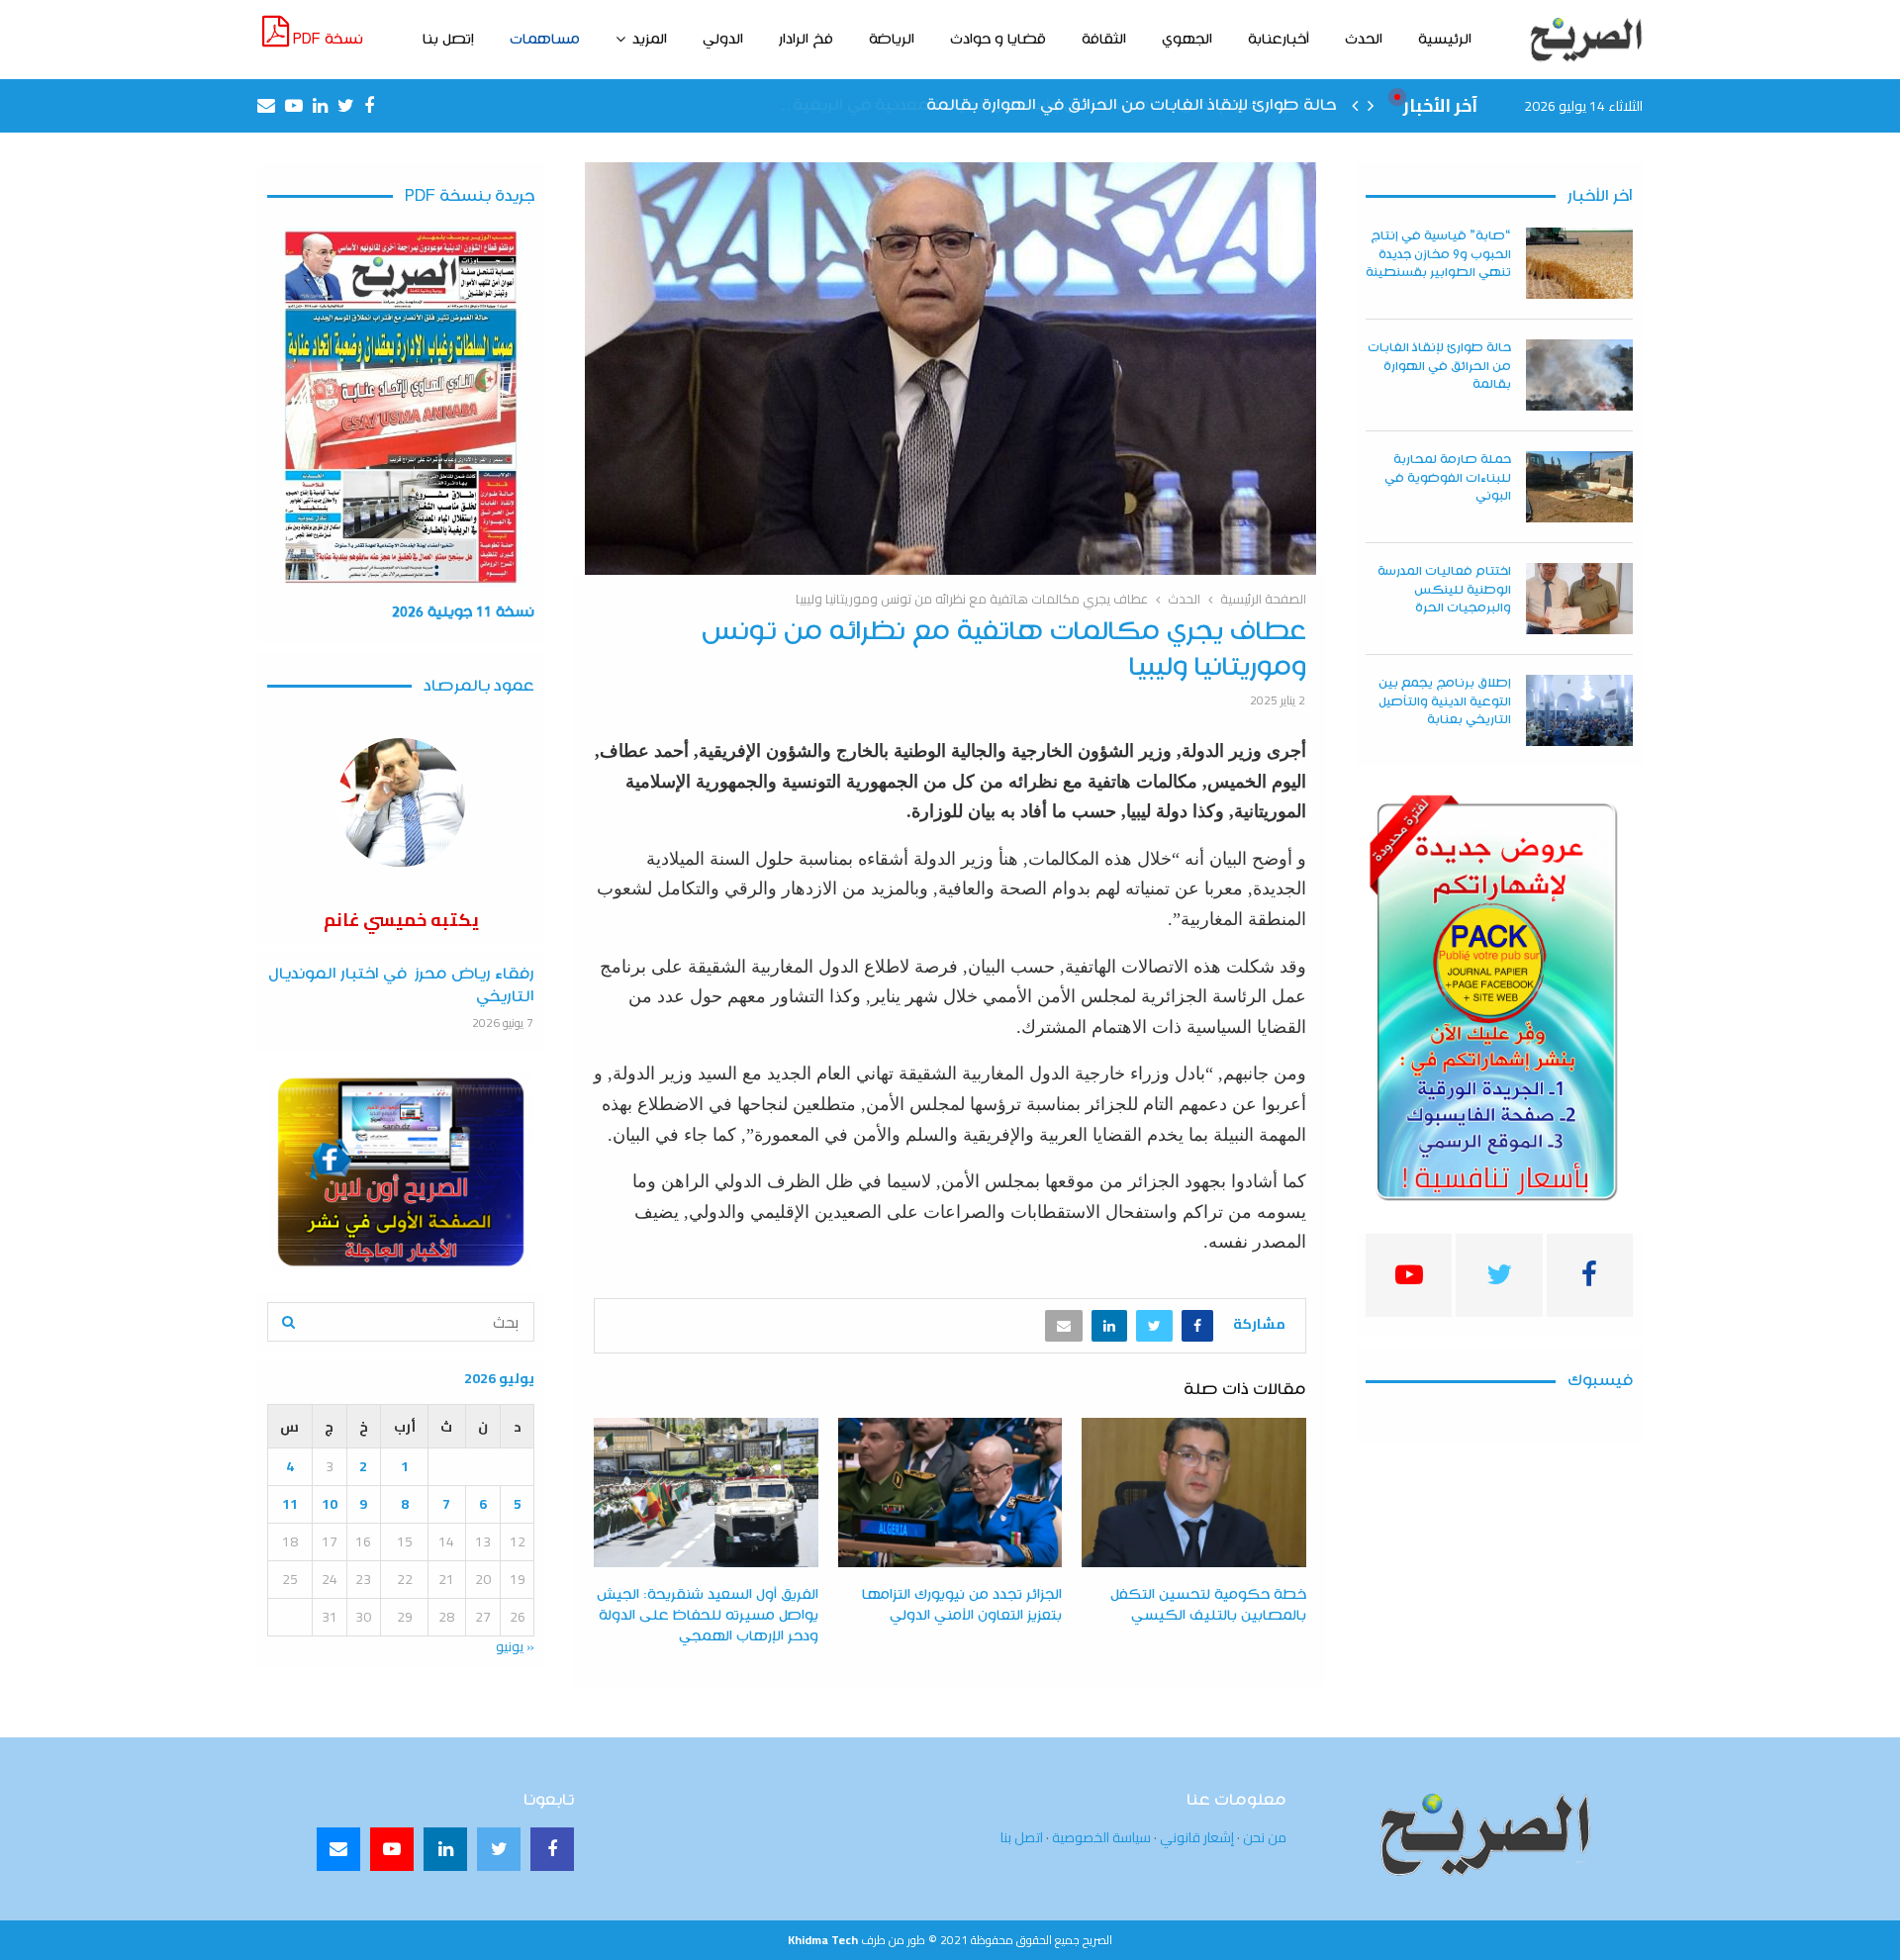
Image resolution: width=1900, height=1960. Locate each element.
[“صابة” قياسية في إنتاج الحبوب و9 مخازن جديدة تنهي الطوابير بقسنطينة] (1579, 263)
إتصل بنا (448, 40)
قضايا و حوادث (998, 40)
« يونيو (515, 1646)
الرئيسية (1445, 40)
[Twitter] (499, 1849)
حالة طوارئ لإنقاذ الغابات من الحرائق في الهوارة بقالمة (1439, 366)
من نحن (1265, 1837)
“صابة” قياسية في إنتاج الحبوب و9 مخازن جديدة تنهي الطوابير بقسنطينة (1438, 254)
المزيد (650, 40)
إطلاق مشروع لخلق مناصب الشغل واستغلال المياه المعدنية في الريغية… (1063, 105)
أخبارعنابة (1279, 40)
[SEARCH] (288, 1322)
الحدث (1364, 40)
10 (330, 1504)
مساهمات (545, 40)
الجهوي (1187, 40)
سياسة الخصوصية (1101, 1837)
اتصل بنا (1022, 1837)
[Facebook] (552, 1849)
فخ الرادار (806, 40)
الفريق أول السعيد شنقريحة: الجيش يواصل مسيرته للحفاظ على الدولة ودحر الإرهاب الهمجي (708, 1616)
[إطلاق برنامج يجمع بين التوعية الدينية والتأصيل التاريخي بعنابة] (1579, 710)
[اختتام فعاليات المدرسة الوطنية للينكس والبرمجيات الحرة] (1579, 599)
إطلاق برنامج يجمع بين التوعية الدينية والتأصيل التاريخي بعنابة (1445, 701)
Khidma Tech (823, 1940)
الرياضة (892, 40)
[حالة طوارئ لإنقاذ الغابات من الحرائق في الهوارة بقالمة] (1579, 375)
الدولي (723, 40)
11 (290, 1504)
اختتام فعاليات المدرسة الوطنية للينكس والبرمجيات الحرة (1444, 589)
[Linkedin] (445, 1849)
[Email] (338, 1849)
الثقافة (1104, 40)
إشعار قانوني (1197, 1837)
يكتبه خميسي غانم (401, 920)
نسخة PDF (326, 40)
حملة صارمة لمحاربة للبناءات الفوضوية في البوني (1448, 477)
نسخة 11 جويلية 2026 (463, 612)
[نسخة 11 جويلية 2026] (401, 407)
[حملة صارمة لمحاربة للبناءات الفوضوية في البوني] (1579, 487)
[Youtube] (392, 1849)
